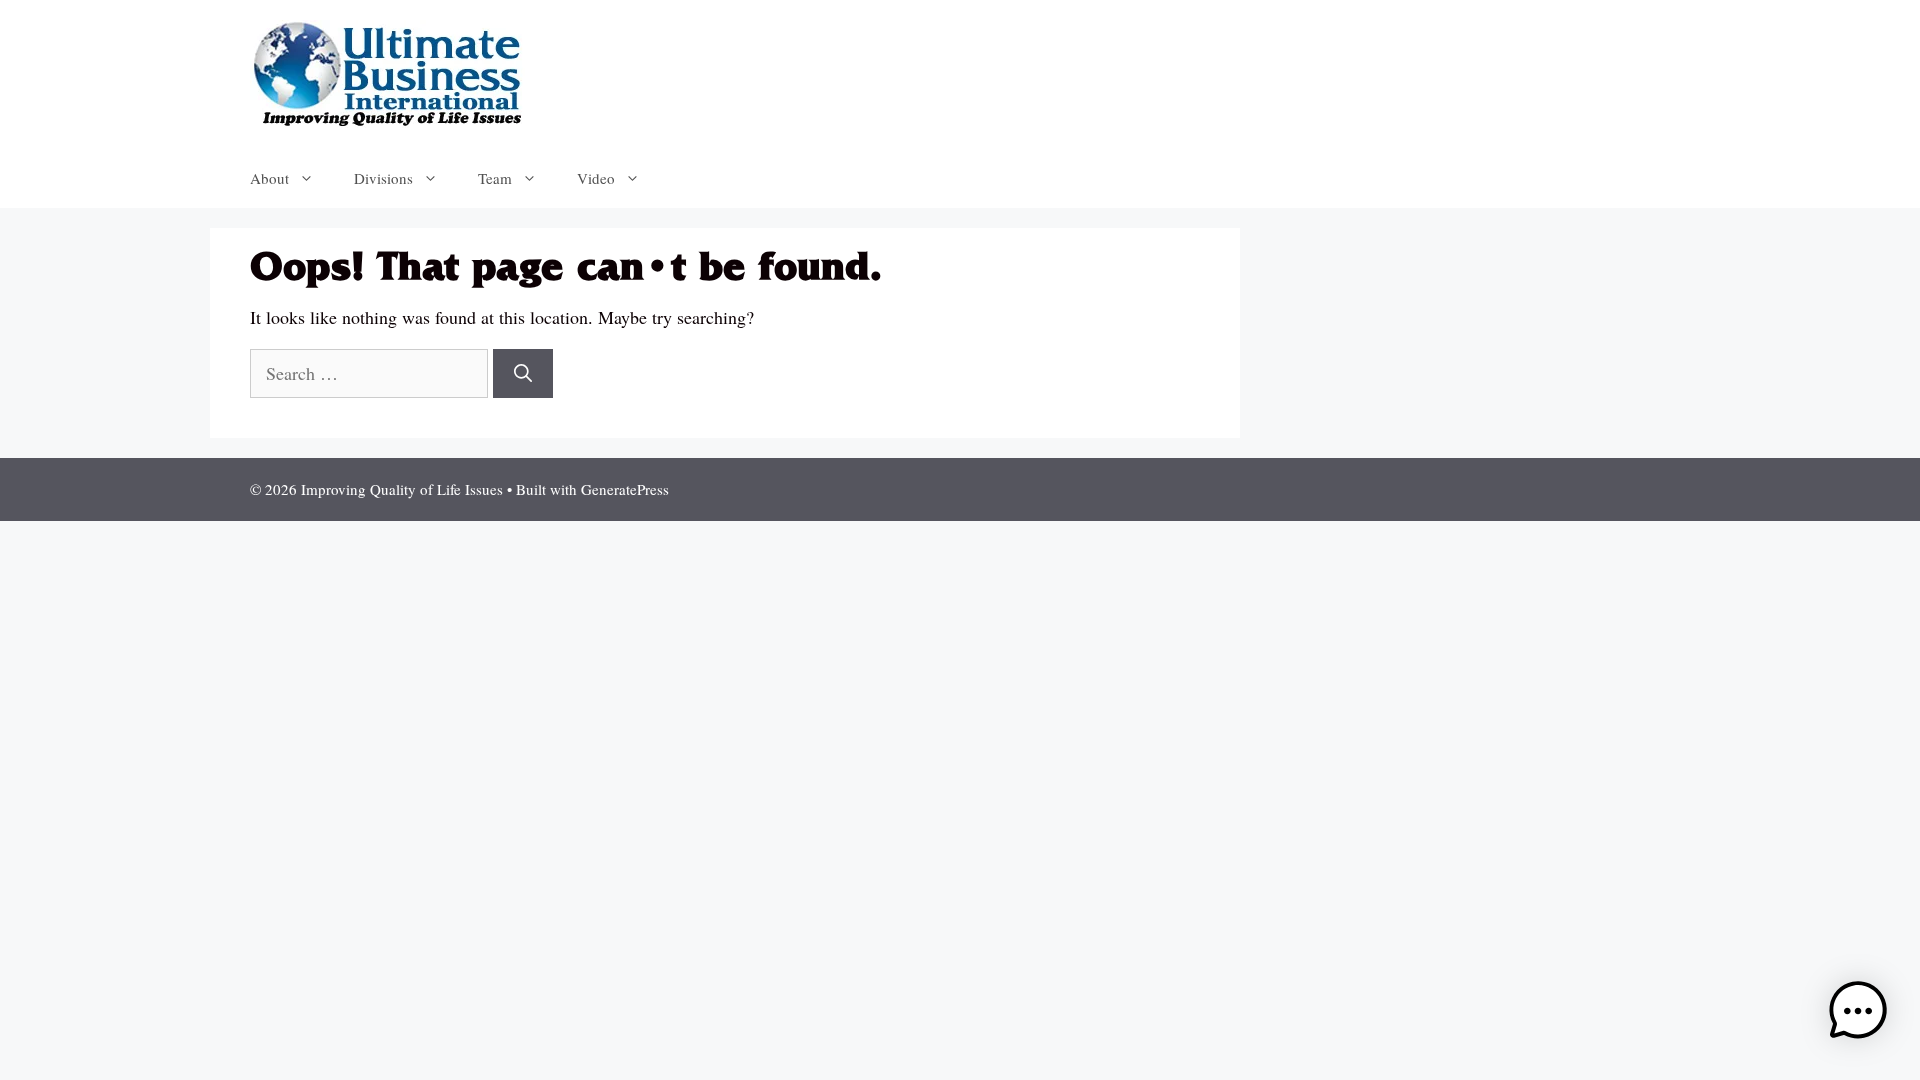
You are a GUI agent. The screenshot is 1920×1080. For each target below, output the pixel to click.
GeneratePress (625, 489)
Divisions (383, 178)
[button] (1858, 1014)
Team (495, 178)
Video (596, 178)
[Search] (523, 373)
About (269, 178)
